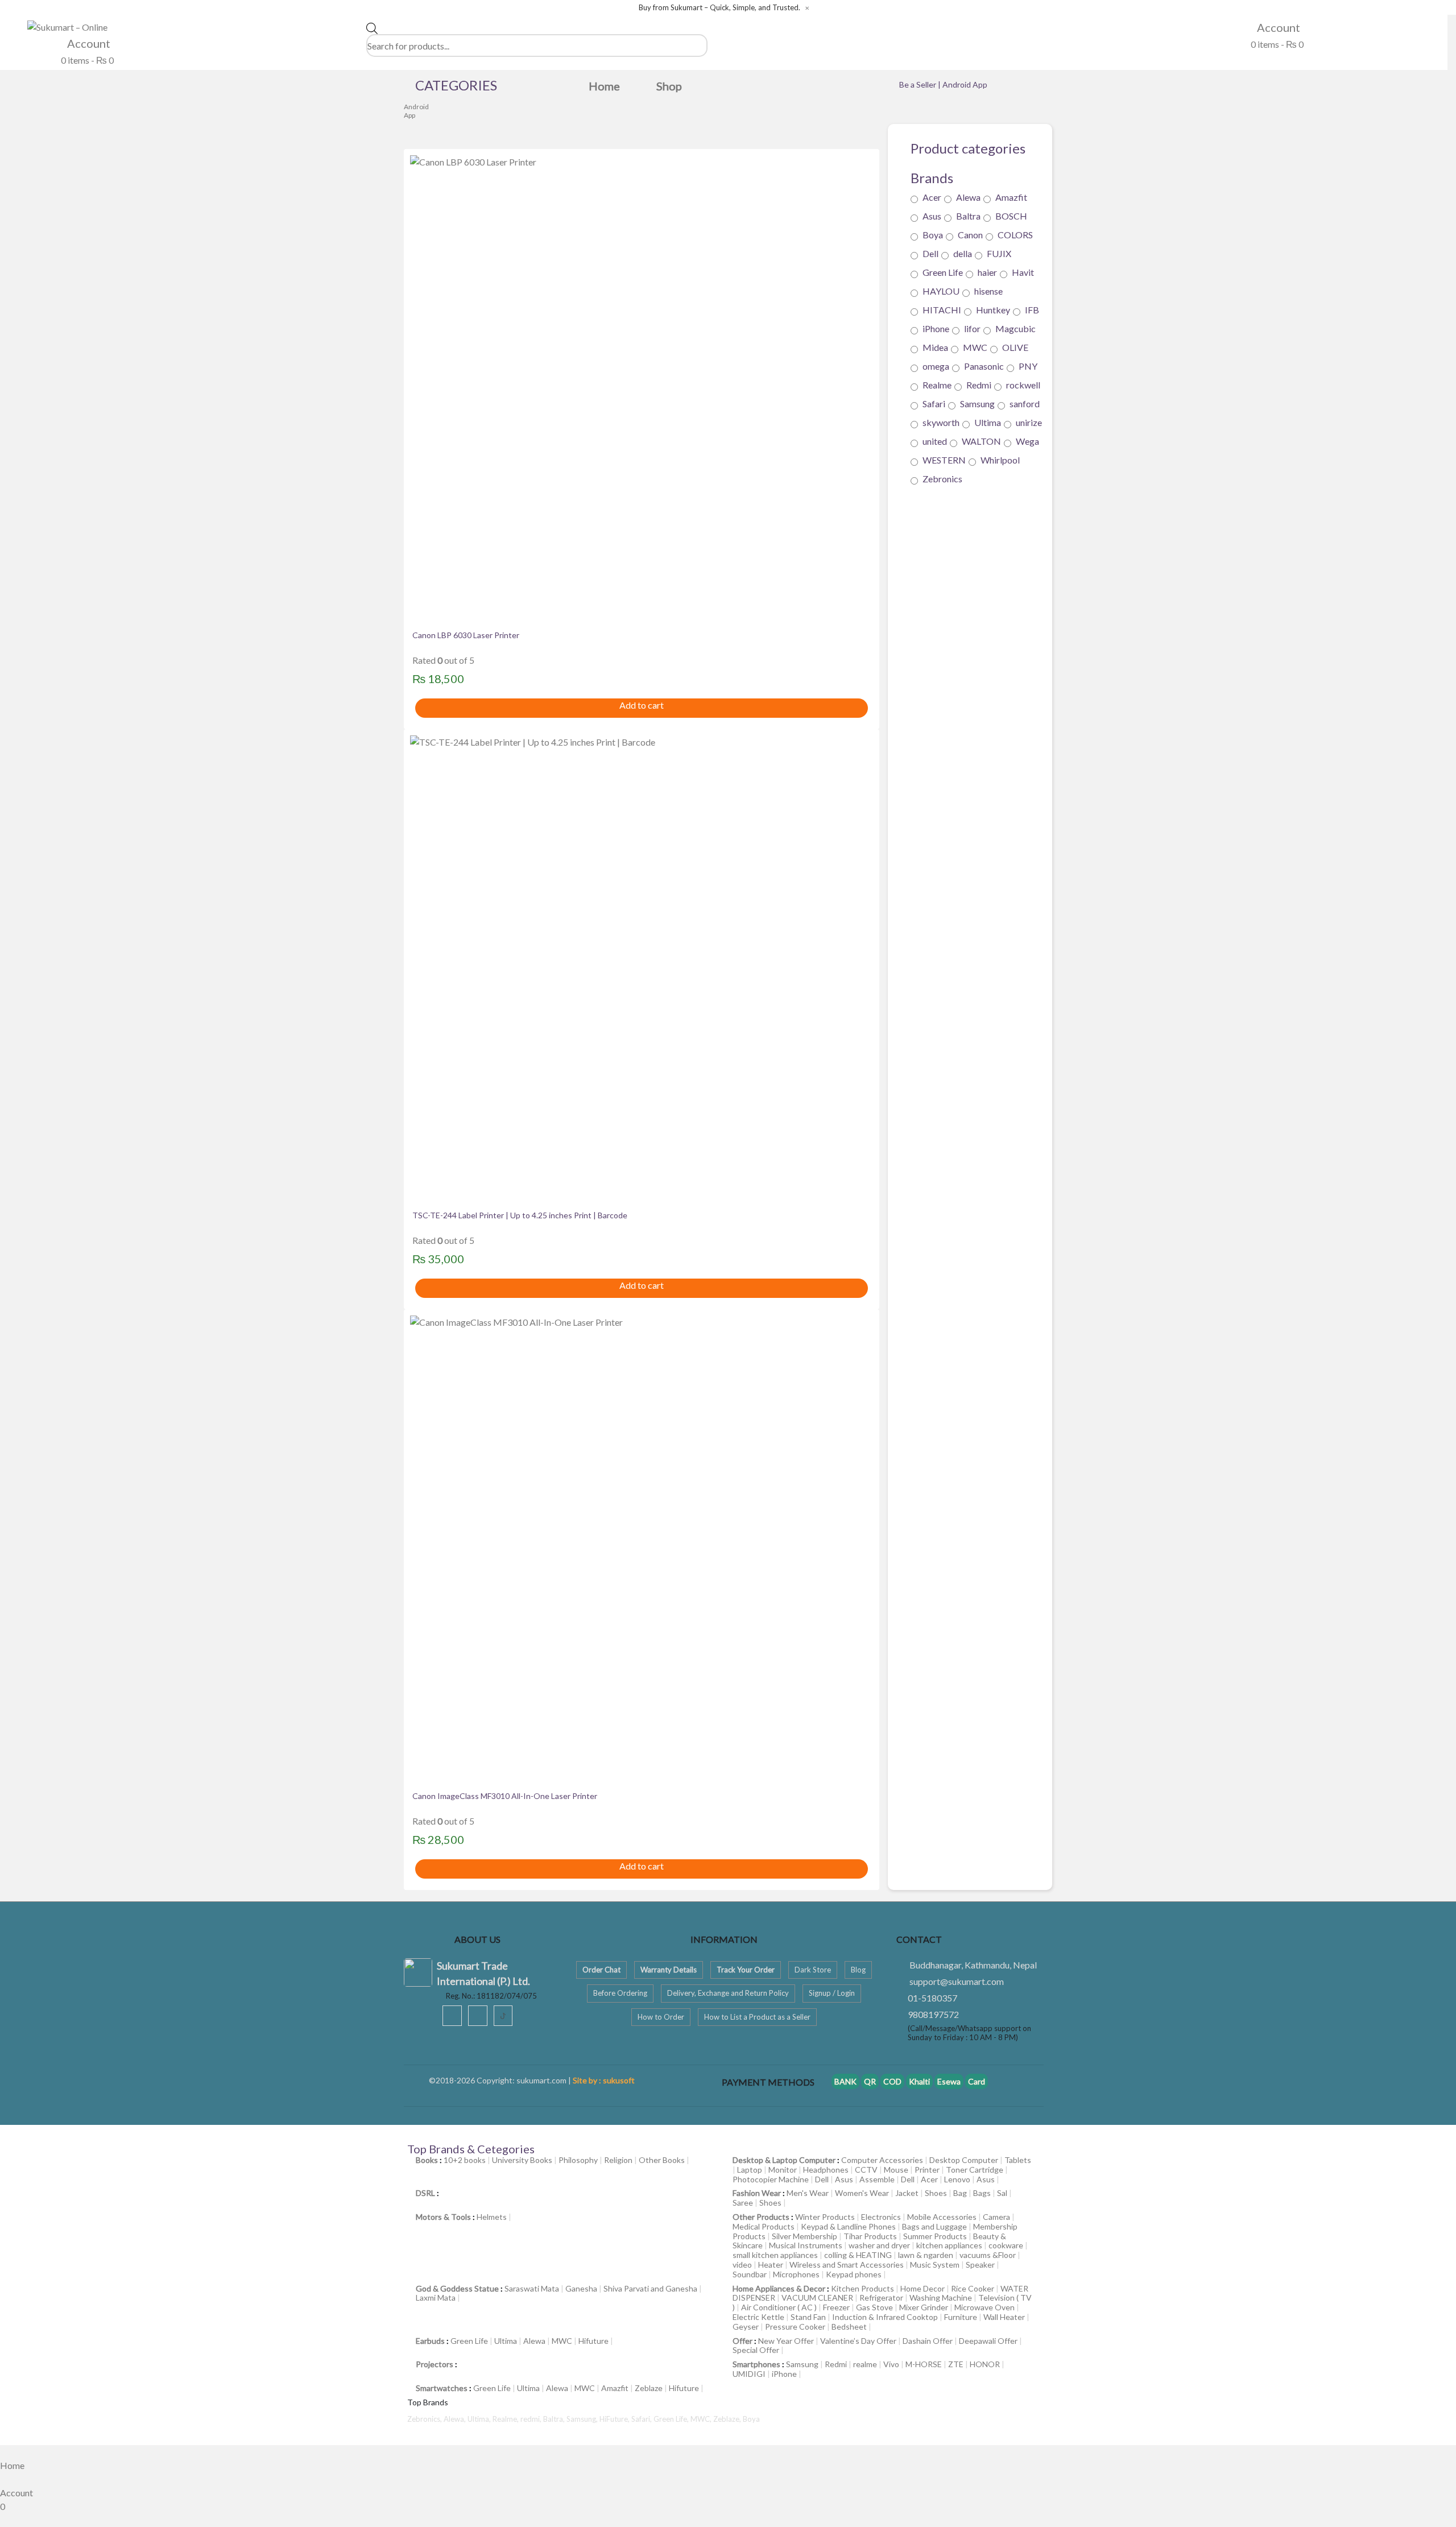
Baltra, (555, 2419)
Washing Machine (941, 2298)
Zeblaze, (728, 2419)
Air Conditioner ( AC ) (779, 2307)
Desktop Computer (964, 2160)
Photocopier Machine (771, 2179)
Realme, (506, 2419)
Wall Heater (1004, 2317)
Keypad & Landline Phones (848, 2226)
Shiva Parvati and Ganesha (650, 2288)
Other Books (662, 2160)
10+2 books (465, 2160)
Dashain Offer (928, 2341)
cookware (1006, 2245)
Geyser (746, 2327)
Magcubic (1016, 328)
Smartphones (756, 2364)
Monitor (783, 2170)
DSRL (425, 2193)
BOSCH (1011, 216)
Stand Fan (808, 2317)
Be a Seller (919, 84)
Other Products (761, 2217)
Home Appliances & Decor (779, 2288)
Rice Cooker (973, 2288)
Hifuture (593, 2341)
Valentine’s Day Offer (858, 2341)
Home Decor (923, 2288)
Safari (934, 404)
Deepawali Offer (988, 2341)
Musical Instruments (806, 2245)
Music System (935, 2265)
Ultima (988, 422)
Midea (935, 347)
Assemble (877, 2179)
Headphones (826, 2170)
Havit (1023, 272)
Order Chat (601, 1970)
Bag (960, 2193)
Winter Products (825, 2217)
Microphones (796, 2274)
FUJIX (999, 253)
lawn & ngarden (926, 2255)
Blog (858, 1970)
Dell (930, 253)
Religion (618, 2160)
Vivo (891, 2364)
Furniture (961, 2317)
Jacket (907, 2193)
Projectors (435, 2364)
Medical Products (764, 2226)
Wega (1027, 441)
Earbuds (430, 2341)
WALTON (981, 441)
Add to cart (642, 705)
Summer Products (935, 2236)
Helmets (492, 2217)
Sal (1002, 2193)
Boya (933, 235)
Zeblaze (649, 2388)
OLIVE (1015, 347)
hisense (988, 291)
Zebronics (942, 479)
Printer (927, 2170)
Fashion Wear (757, 2193)
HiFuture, (615, 2419)
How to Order (661, 2017)
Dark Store (813, 1970)
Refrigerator (881, 2298)
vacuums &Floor (988, 2255)
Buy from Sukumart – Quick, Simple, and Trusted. (719, 8)
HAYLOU (941, 291)
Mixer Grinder (924, 2307)
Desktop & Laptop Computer (784, 2160)
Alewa (968, 197)
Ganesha (581, 2288)
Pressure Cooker (795, 2327)
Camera (996, 2217)
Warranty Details (669, 1970)
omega (936, 366)
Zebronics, (425, 2419)
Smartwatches (442, 2388)
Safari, (642, 2419)
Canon (970, 235)
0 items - (86, 60)
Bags (982, 2193)
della (963, 253)
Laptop (750, 2170)
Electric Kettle (758, 2317)
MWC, (702, 2419)
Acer (932, 197)
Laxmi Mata (436, 2298)
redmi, (532, 2419)
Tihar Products (870, 2236)
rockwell (1023, 385)
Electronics (881, 2217)
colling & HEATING (858, 2255)
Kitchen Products (863, 2288)
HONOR (985, 2364)
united (935, 441)
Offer (743, 2341)
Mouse (896, 2170)
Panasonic (984, 366)
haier (987, 272)
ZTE (956, 2364)
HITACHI (942, 310)
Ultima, (480, 2419)
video (742, 2265)
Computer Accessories (882, 2160)
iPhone (936, 328)
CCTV (866, 2170)
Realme (937, 385)
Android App (416, 111)
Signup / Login (832, 1993)
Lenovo (957, 2179)
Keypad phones (854, 2274)
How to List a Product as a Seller (757, 2017)
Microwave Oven (985, 2307)
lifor (972, 328)
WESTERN (944, 460)
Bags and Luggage (934, 2226)
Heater (771, 2265)
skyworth (941, 422)
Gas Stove (874, 2307)
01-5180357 (932, 1998)
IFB (1032, 310)
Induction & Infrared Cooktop (885, 2317)
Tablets (1018, 2160)
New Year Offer (786, 2341)
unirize (1029, 422)
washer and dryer (879, 2245)
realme (865, 2364)
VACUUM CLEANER (817, 2298)
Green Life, (672, 2419)
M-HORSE (924, 2364)
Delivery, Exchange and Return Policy (728, 1993)
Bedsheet (849, 2327)
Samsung (977, 404)
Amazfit (1011, 197)
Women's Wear (862, 2193)
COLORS (1015, 235)
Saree (743, 2203)
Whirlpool (1000, 460)
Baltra (968, 216)
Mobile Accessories (942, 2217)
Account (88, 43)
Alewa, (456, 2419)
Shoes (936, 2193)
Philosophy (578, 2160)
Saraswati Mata (532, 2288)
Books (427, 2160)
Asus (932, 216)
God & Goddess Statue (457, 2288)
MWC (975, 347)
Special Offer (756, 2350)
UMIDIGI (749, 2374)
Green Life (943, 272)
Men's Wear (808, 2193)
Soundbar (750, 2274)
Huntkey (993, 310)
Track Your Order (746, 1970)
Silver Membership (804, 2236)
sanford (1025, 404)
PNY (1028, 366)
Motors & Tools (443, 2217)
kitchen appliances (949, 2245)
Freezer (836, 2307)
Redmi (979, 385)
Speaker (980, 2265)
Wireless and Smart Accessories (847, 2265)
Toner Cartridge (975, 2170)
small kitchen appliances (775, 2255)
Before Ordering (620, 1993)
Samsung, (583, 2419)
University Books (522, 2160)
